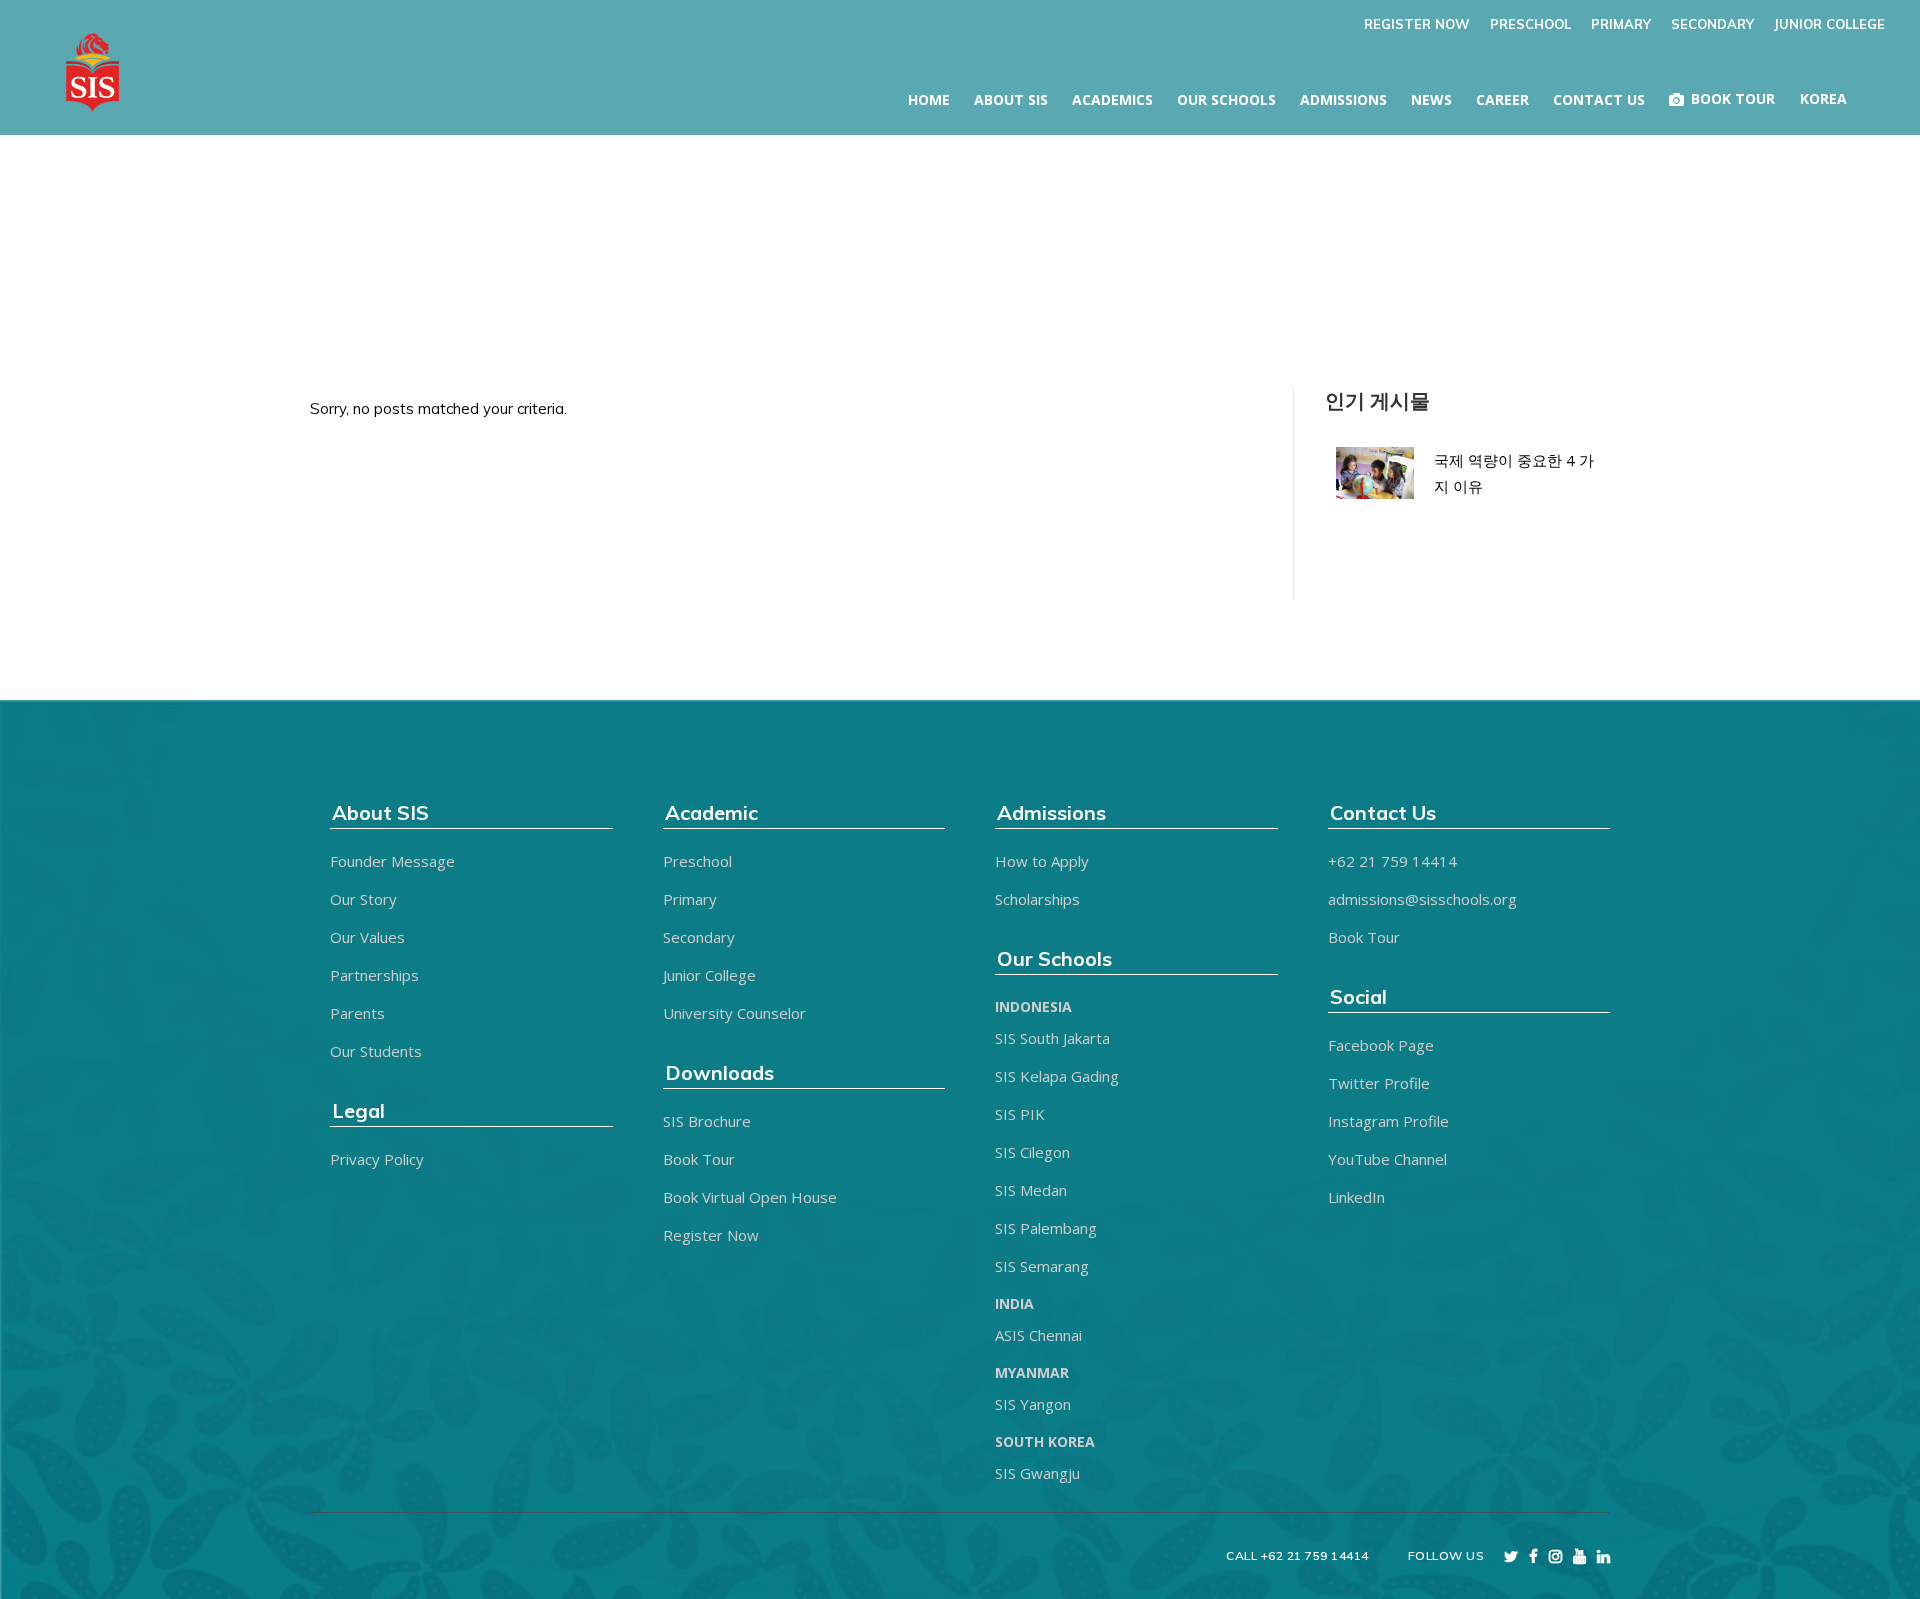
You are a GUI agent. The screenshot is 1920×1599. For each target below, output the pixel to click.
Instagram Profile (1388, 1121)
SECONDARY (1712, 24)
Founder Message (392, 861)
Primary (690, 899)
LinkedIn (1356, 1197)
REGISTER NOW (1417, 24)
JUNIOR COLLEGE (1829, 24)
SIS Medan (1031, 1190)
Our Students (376, 1051)
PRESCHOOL (1530, 24)
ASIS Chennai (1038, 1335)
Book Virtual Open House (750, 1197)
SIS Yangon (1033, 1404)
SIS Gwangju (1037, 1473)
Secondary (699, 937)
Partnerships (374, 975)
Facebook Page (1381, 1045)
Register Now (711, 1235)
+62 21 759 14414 (1392, 861)
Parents (357, 1013)
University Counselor (734, 1013)
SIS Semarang (1042, 1266)
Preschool (697, 861)
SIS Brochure (707, 1121)
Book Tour (699, 1159)
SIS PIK (1020, 1114)
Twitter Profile (1379, 1083)
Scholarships (1037, 899)
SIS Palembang (1046, 1228)
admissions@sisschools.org (1422, 899)
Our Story (363, 899)
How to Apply (1042, 861)
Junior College (709, 975)
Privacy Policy (377, 1159)
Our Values (367, 937)
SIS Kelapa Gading (1057, 1076)
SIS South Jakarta (1052, 1038)
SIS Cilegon (1032, 1152)
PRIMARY (1621, 24)
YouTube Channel (1387, 1159)
